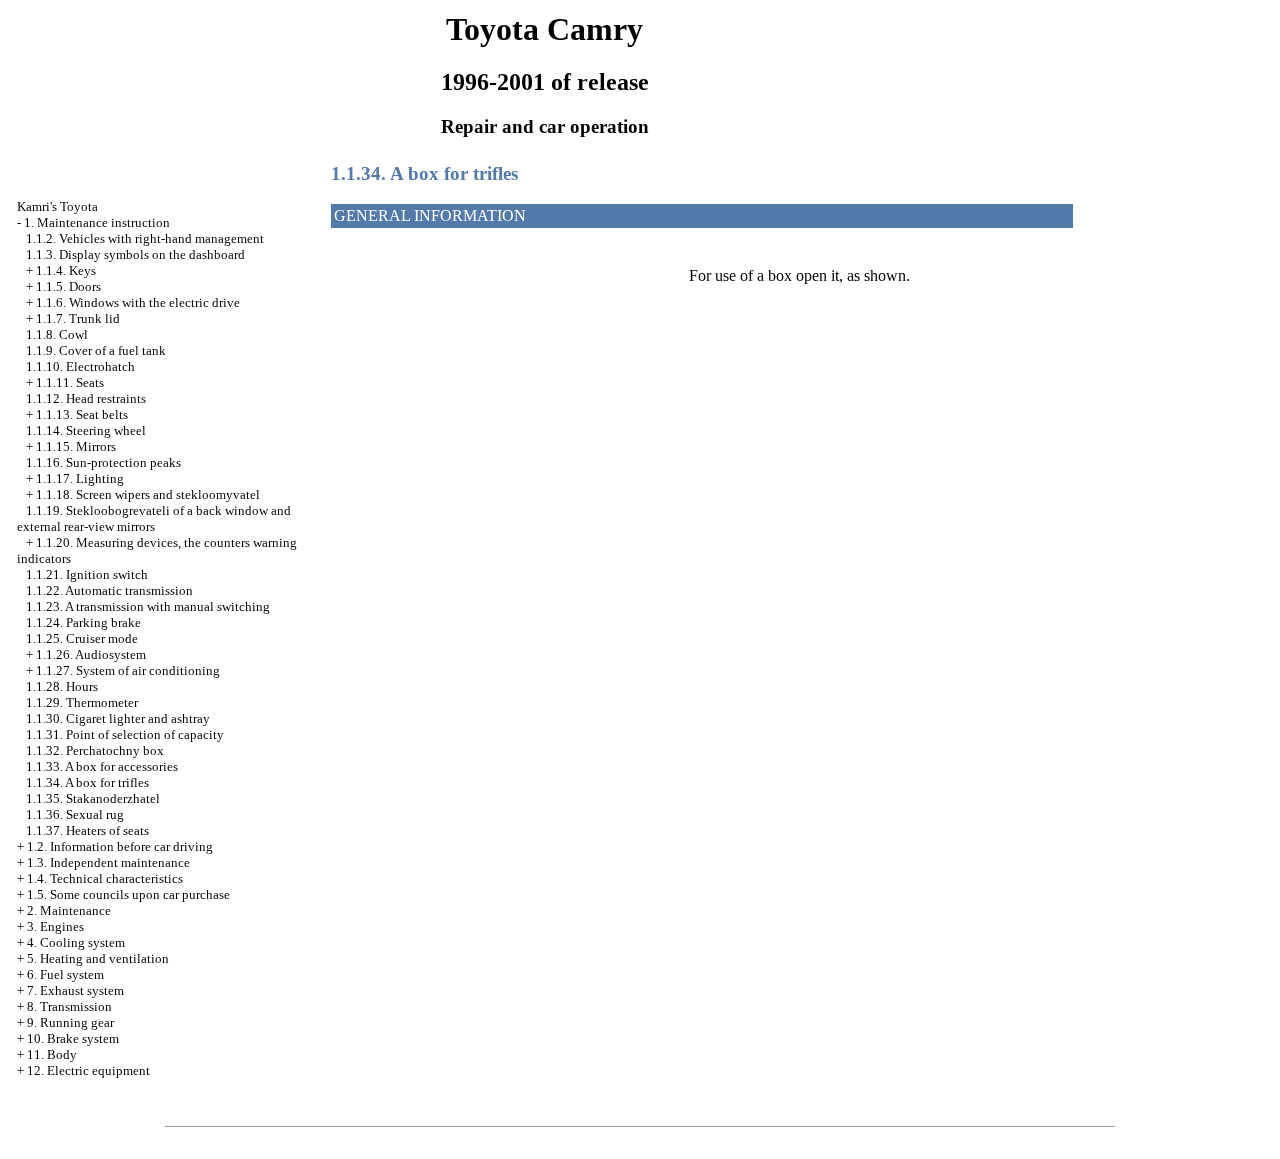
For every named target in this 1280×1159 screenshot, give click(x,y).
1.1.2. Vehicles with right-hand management (145, 238)
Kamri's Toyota (57, 206)
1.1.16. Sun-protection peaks (103, 462)
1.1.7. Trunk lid (78, 318)
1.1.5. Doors (68, 286)
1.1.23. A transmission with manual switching (148, 606)
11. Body (52, 1054)
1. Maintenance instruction (97, 222)
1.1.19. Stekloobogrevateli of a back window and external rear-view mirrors (154, 518)
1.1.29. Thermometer (82, 702)
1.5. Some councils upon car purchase (128, 894)
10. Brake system (73, 1038)
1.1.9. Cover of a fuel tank (96, 350)
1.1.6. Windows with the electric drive (138, 302)
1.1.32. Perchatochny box (95, 750)
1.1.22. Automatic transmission (109, 590)
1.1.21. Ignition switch (87, 574)
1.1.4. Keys (66, 270)
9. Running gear (70, 1022)
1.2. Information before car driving (120, 846)
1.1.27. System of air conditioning (128, 670)
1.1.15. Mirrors (76, 446)
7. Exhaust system (75, 990)
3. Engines (55, 926)
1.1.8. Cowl (57, 334)
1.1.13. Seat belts (82, 414)
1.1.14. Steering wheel (86, 430)
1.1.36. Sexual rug (75, 814)
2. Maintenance (69, 910)
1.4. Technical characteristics (105, 878)
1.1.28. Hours (62, 686)
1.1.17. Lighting (80, 478)
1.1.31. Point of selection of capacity (125, 734)
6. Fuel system (65, 974)
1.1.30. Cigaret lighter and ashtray (118, 718)
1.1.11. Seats (70, 382)
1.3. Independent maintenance (108, 862)
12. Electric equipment (88, 1070)
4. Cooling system (76, 942)
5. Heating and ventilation (98, 958)
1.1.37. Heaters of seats (87, 830)
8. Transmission (69, 1006)
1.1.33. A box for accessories (102, 766)
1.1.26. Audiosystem (91, 654)
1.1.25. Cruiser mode (82, 638)
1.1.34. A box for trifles (87, 782)
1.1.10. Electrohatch (80, 366)
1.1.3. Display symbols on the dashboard (135, 254)
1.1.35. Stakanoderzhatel (93, 798)
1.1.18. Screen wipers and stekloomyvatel (148, 494)
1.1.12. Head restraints (86, 398)
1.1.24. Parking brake (83, 622)
